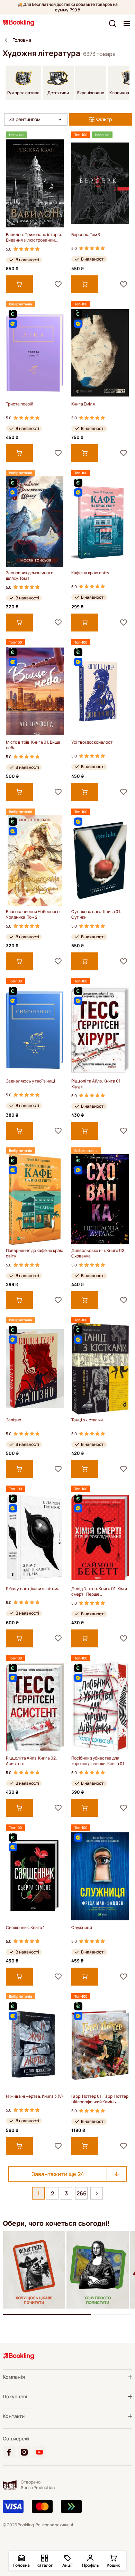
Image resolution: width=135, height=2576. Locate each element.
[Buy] (19, 284)
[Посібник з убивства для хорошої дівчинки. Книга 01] (100, 1707)
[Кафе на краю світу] (100, 522)
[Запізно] (35, 1369)
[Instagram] (24, 2452)
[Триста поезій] (35, 353)
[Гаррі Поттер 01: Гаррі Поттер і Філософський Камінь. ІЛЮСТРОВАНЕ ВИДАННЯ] (100, 2045)
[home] (6, 40)
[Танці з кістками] (100, 1369)
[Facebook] (9, 2452)
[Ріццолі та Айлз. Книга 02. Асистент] (35, 1707)
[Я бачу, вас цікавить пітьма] (35, 1537)
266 (82, 2193)
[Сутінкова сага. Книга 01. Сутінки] (100, 860)
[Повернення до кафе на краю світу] (35, 1199)
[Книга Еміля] (100, 353)
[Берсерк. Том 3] (100, 183)
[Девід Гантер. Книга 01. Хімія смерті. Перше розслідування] (100, 1537)
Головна (22, 40)
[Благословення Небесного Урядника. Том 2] (35, 860)
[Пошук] (112, 23)
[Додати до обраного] (58, 284)
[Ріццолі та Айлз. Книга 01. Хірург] (100, 1030)
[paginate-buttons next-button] (97, 2193)
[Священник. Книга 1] (35, 1876)
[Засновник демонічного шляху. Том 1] (35, 522)
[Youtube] (39, 2452)
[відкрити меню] (127, 23)
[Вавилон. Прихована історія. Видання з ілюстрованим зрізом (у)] (35, 183)
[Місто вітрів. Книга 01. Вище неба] (35, 691)
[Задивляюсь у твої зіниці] (35, 1030)
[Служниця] (100, 1876)
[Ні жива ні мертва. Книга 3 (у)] (35, 2045)
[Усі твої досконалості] (100, 691)
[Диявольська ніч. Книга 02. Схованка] (100, 1199)
